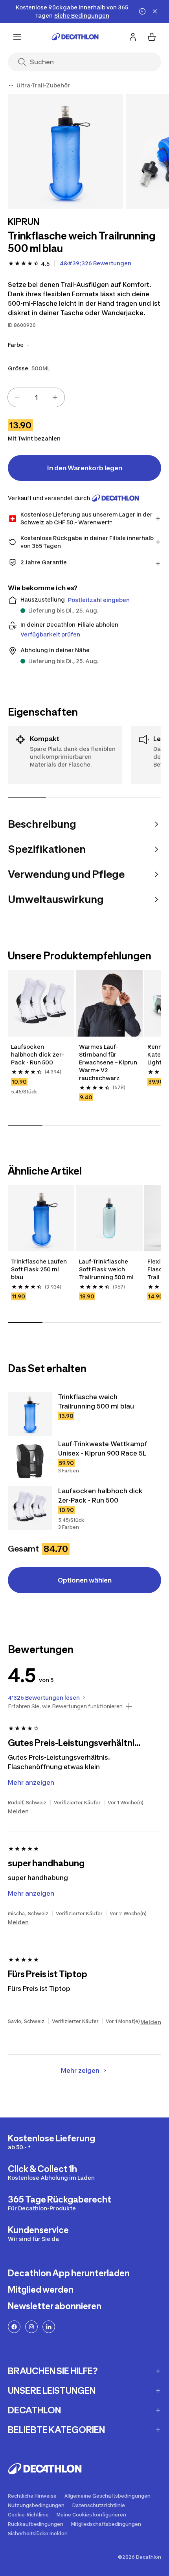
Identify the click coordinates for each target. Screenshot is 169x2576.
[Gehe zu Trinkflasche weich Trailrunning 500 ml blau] (30, 1414)
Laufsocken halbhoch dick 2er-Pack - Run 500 (38, 1054)
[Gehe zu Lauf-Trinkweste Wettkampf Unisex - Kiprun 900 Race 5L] (30, 1461)
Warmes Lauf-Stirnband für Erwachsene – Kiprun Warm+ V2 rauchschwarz (109, 1062)
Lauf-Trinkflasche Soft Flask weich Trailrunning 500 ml (106, 1269)
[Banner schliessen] (155, 11)
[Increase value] (55, 397)
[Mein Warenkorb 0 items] (152, 37)
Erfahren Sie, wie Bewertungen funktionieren (65, 1706)
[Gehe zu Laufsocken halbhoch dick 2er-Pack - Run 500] (30, 1508)
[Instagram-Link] (31, 2327)
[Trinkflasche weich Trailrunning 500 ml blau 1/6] (65, 151)
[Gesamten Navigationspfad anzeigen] (11, 85)
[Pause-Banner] (142, 11)
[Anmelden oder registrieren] (133, 37)
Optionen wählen (85, 1580)
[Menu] (17, 37)
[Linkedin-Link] (49, 2327)
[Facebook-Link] (14, 2327)
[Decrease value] (17, 397)
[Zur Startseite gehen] (75, 37)
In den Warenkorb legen (85, 468)
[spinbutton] (36, 397)
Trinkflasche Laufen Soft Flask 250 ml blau (39, 1269)
